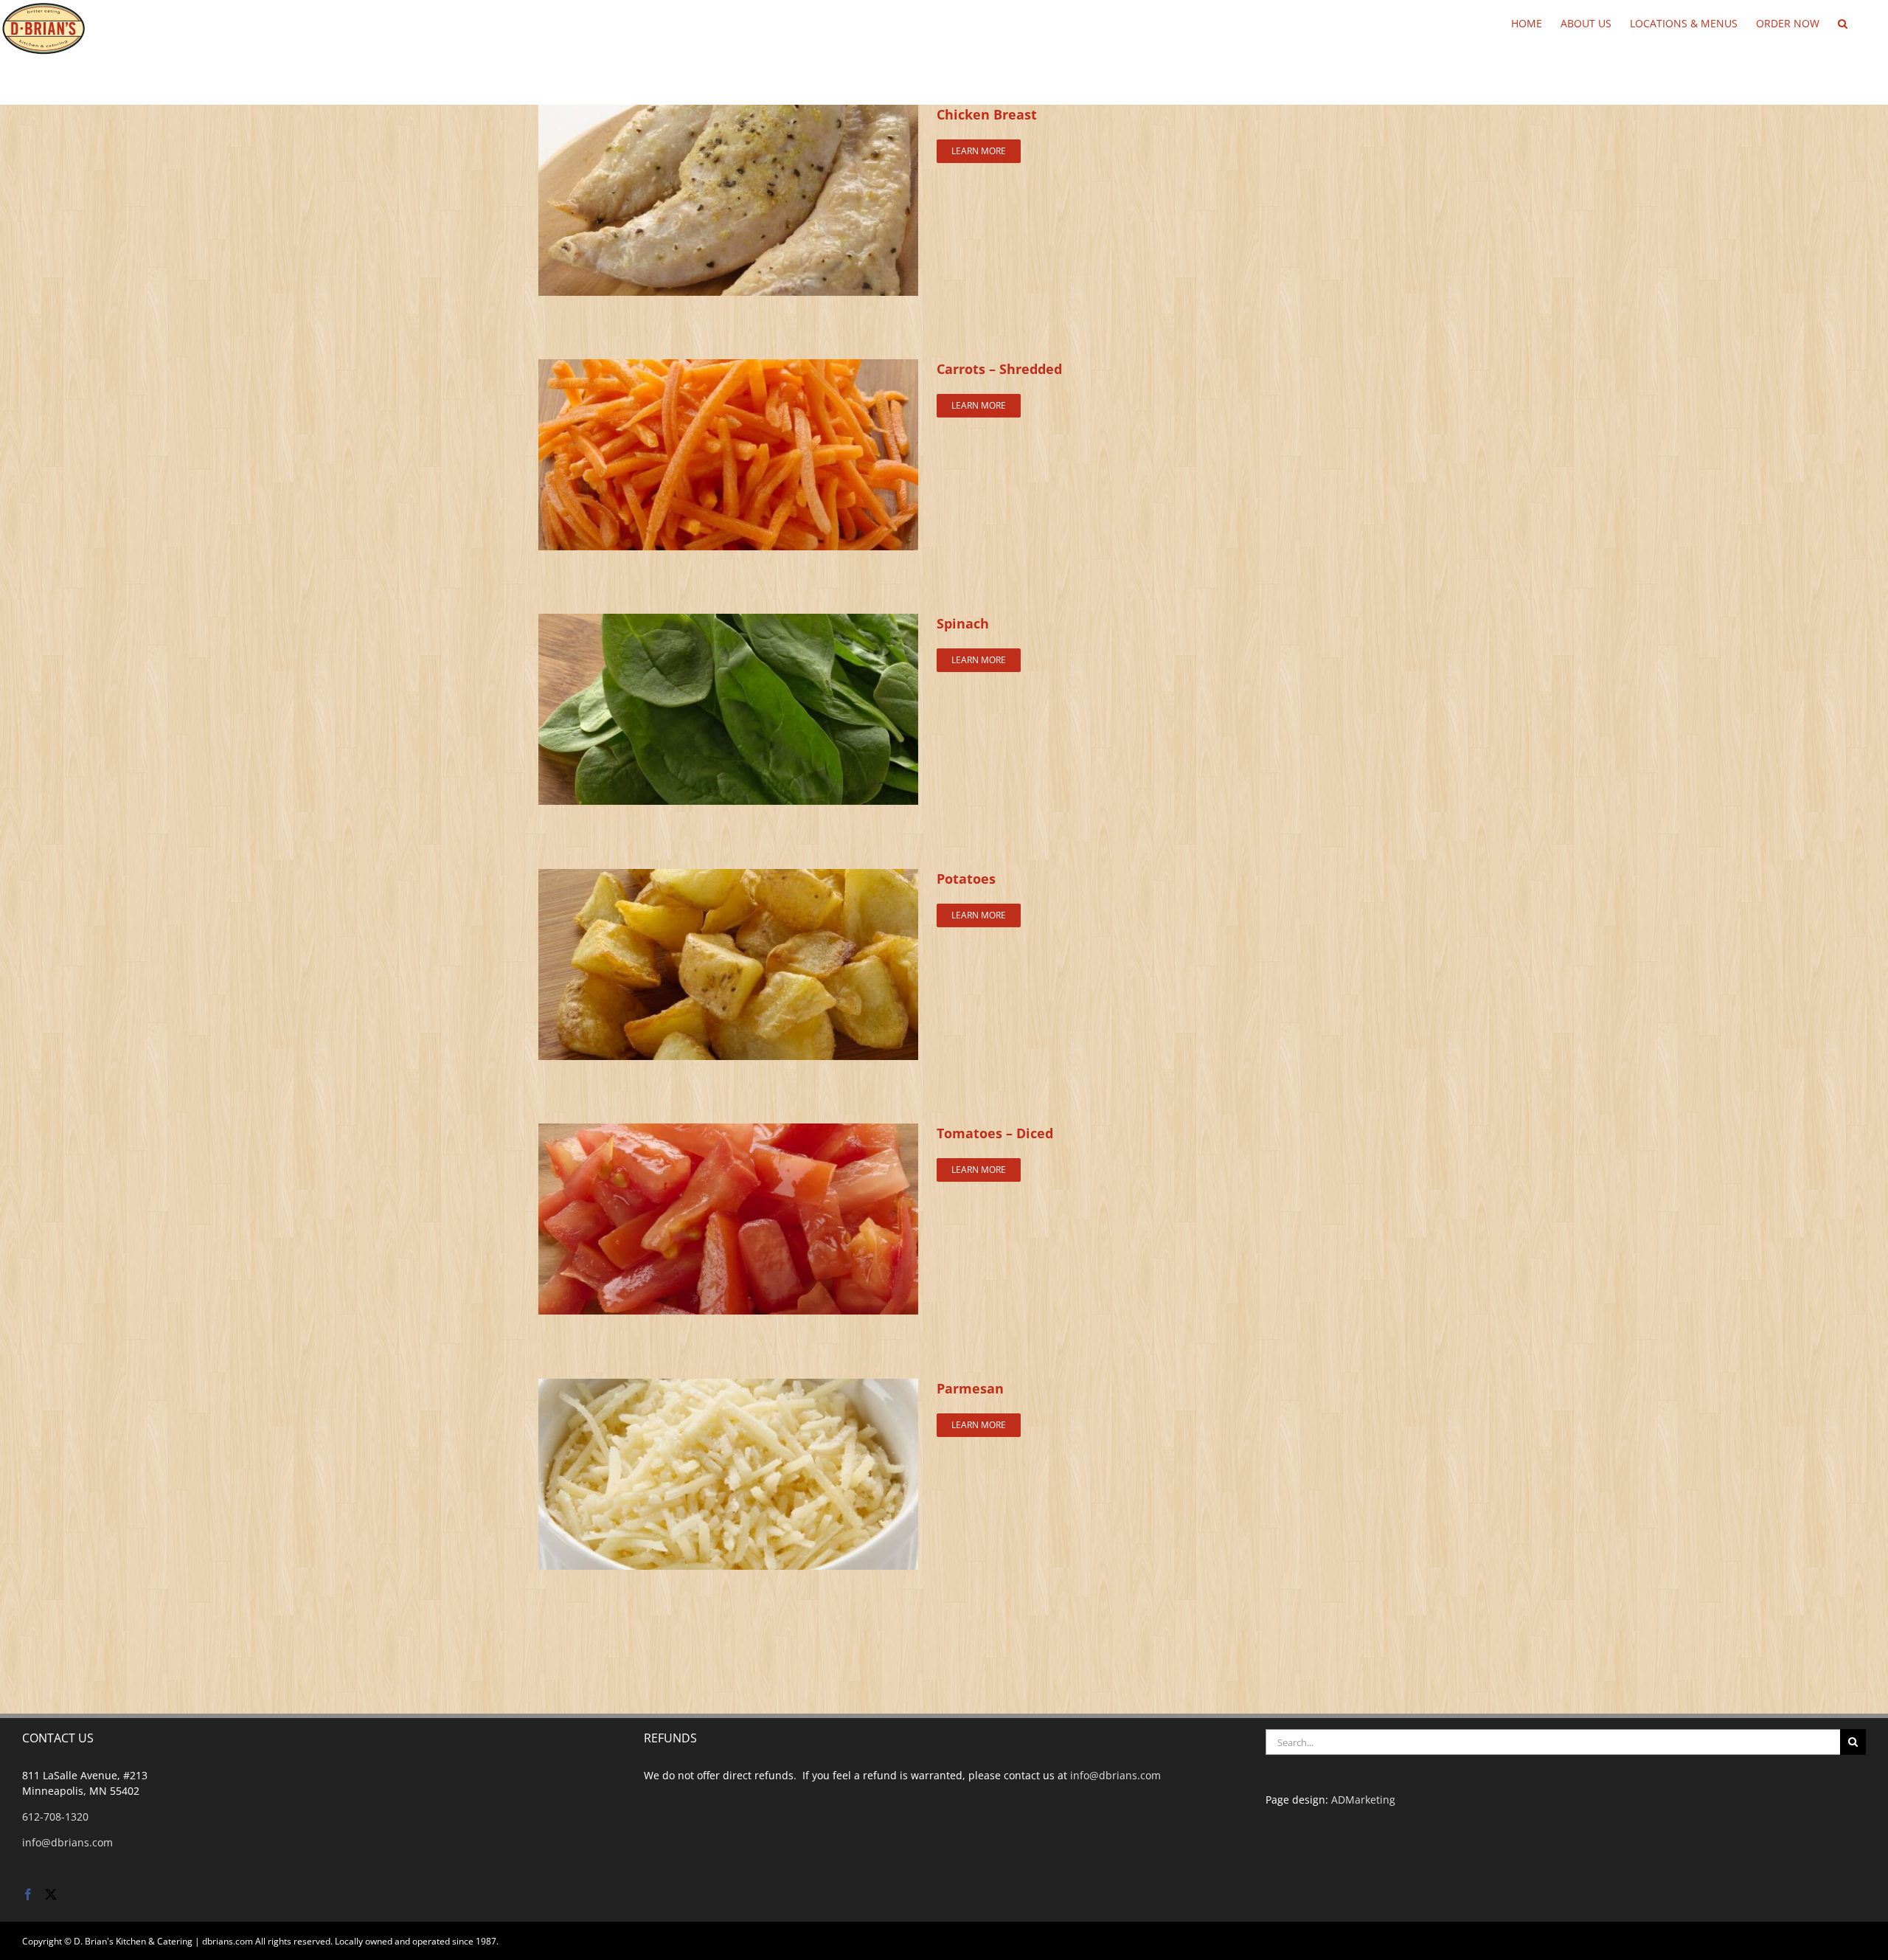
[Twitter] (51, 1894)
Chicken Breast (987, 114)
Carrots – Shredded (999, 369)
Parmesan (970, 1388)
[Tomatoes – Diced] (728, 1131)
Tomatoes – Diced (995, 1133)
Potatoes (966, 879)
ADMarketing (1363, 1800)
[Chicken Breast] (728, 112)
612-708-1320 (55, 1817)
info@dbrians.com (67, 1842)
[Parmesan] (728, 1386)
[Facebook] (28, 1894)
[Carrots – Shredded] (728, 367)
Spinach (963, 623)
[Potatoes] (728, 877)
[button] (1843, 22)
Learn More (979, 151)
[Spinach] (728, 621)
